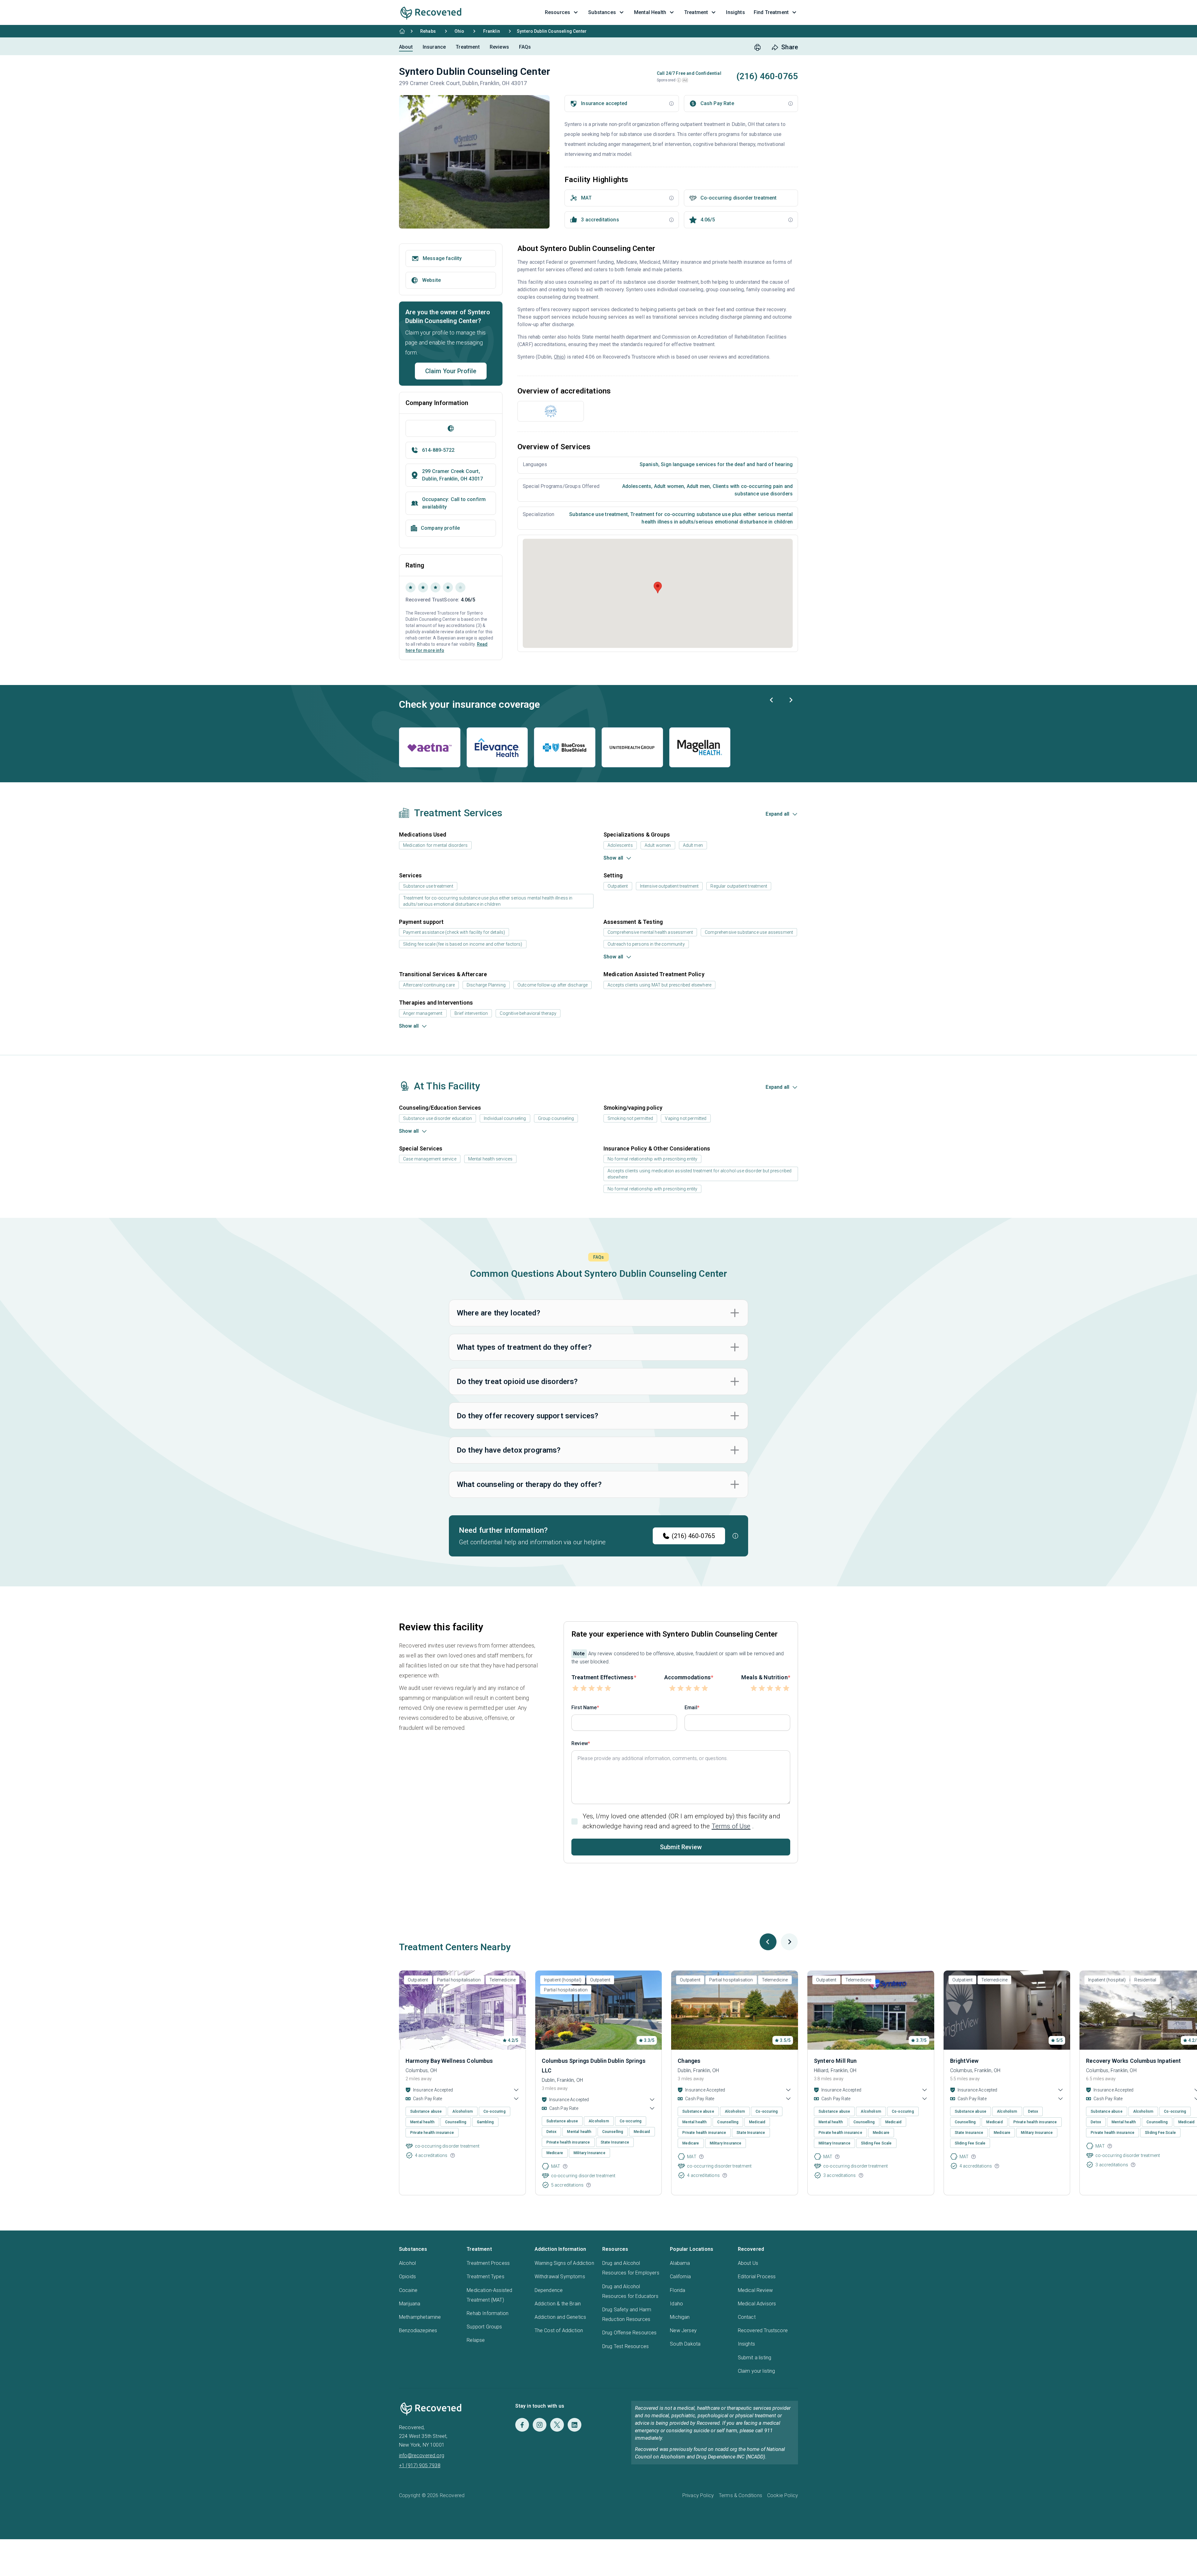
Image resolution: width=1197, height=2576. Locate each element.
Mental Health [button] (650, 12)
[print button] (757, 47)
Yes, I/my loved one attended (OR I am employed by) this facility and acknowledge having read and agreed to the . (681, 1821)
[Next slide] (791, 700)
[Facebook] (522, 2425)
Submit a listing (755, 2358)
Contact (747, 2317)
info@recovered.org (422, 2455)
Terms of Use (731, 1826)
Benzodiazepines (418, 2330)
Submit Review (681, 1847)
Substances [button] (602, 12)
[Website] (451, 428)
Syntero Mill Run (835, 2061)
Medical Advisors (757, 2304)
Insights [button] (735, 12)
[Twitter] (557, 2425)
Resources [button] (558, 12)
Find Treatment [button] (771, 12)
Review (580, 1743)
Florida (678, 2290)
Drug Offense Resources (630, 2333)
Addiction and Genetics (560, 2317)
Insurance (434, 47)
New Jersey (683, 2330)
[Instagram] (540, 2425)
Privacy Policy (698, 2495)
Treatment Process (488, 2263)
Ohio (459, 31)
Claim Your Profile (451, 371)
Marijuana (410, 2304)
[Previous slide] (772, 700)
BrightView (964, 2061)
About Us (748, 2263)
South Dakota (685, 2344)
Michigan (680, 2317)
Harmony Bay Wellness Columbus (449, 2061)
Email (691, 1708)
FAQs (525, 47)
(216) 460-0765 (693, 1536)
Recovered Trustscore (763, 2330)
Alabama (680, 2263)
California (680, 2277)
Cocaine (408, 2290)
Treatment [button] (696, 12)
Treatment (468, 47)
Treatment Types (485, 2277)
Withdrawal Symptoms (560, 2277)
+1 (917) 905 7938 (420, 2465)
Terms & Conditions (740, 2495)
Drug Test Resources (625, 2346)
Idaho (676, 2304)
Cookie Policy (783, 2495)
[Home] (402, 31)
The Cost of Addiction (559, 2330)
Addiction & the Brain (558, 2304)
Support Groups (484, 2327)
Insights (746, 2344)
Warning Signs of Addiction (564, 2263)
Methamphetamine (420, 2317)
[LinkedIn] (574, 2425)
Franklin (492, 31)
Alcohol (407, 2263)
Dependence (549, 2290)
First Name (584, 1708)
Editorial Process (757, 2277)
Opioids (407, 2277)
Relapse (476, 2340)
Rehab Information (488, 2313)
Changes (689, 2061)
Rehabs (428, 31)
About (406, 47)
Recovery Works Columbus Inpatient (1133, 2061)
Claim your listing (757, 2371)
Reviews (499, 47)
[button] (679, 80)
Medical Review (755, 2290)
